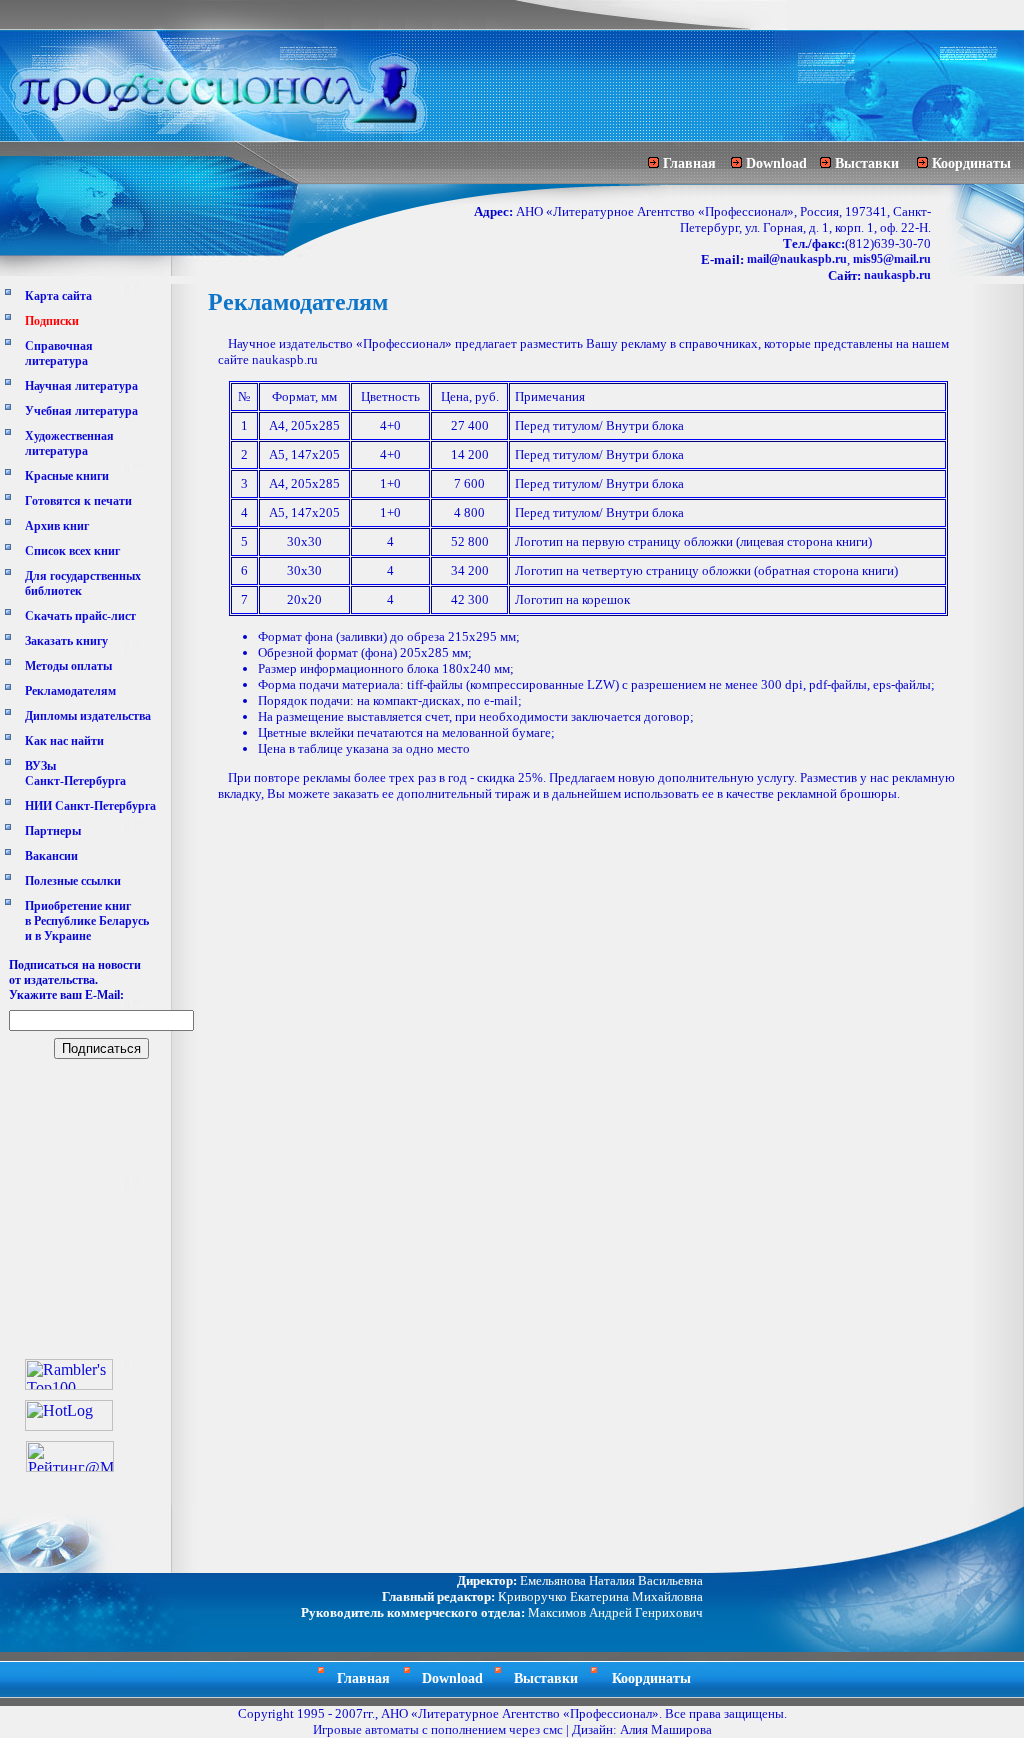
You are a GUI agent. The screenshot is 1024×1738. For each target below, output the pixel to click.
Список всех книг (72, 551)
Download (776, 163)
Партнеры (53, 831)
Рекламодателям (70, 691)
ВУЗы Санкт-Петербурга (75, 773)
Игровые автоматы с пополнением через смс (438, 1729)
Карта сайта (58, 296)
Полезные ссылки (73, 881)
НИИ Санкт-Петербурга (90, 806)
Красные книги (67, 476)
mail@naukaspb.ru (797, 259)
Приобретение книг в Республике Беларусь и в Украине (87, 921)
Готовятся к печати (78, 501)
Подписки (52, 321)
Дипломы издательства (88, 716)
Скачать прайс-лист (80, 616)
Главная (689, 163)
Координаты (971, 163)
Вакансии (51, 856)
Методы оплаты (68, 666)
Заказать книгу (66, 641)
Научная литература (81, 386)
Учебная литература (81, 411)
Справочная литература (59, 353)
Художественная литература (69, 443)
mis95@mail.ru (892, 259)
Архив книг (57, 526)
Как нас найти (64, 741)
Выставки (867, 163)
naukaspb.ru (897, 275)
